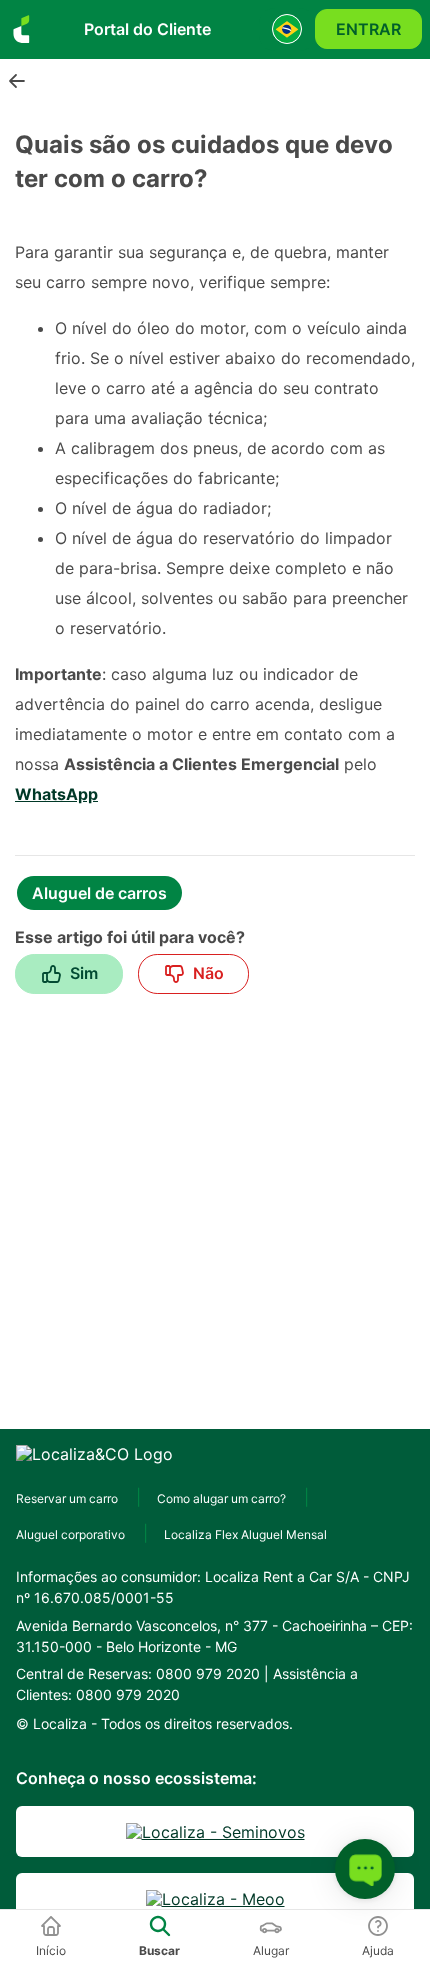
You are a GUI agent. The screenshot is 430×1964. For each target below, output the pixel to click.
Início (51, 1950)
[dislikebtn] (193, 974)
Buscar (159, 1950)
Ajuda (378, 1950)
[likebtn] (69, 974)
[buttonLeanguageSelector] (287, 29)
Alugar (271, 1950)
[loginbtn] (368, 29)
